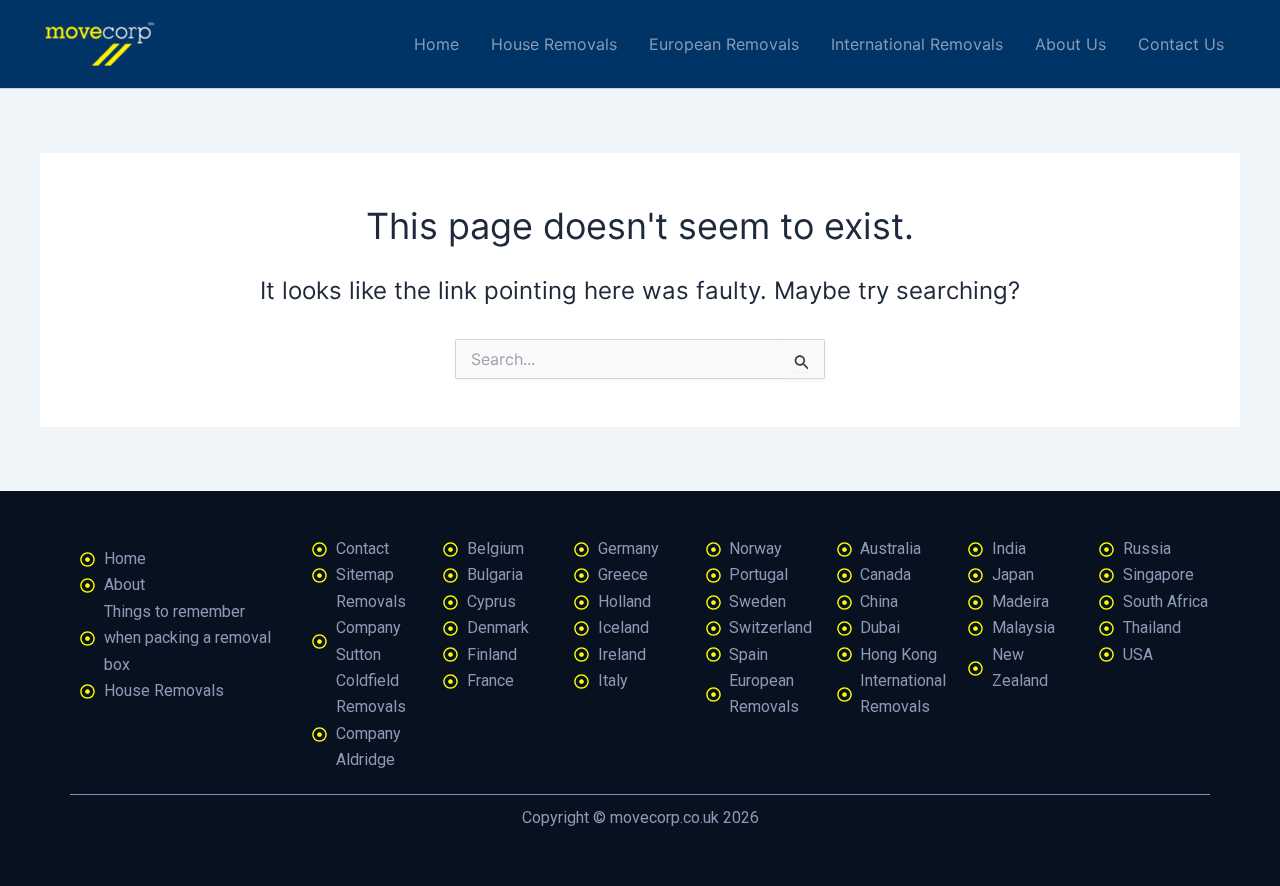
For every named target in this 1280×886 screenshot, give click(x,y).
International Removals (917, 44)
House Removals (554, 44)
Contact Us (1181, 44)
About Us (1070, 44)
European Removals (724, 44)
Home (436, 44)
